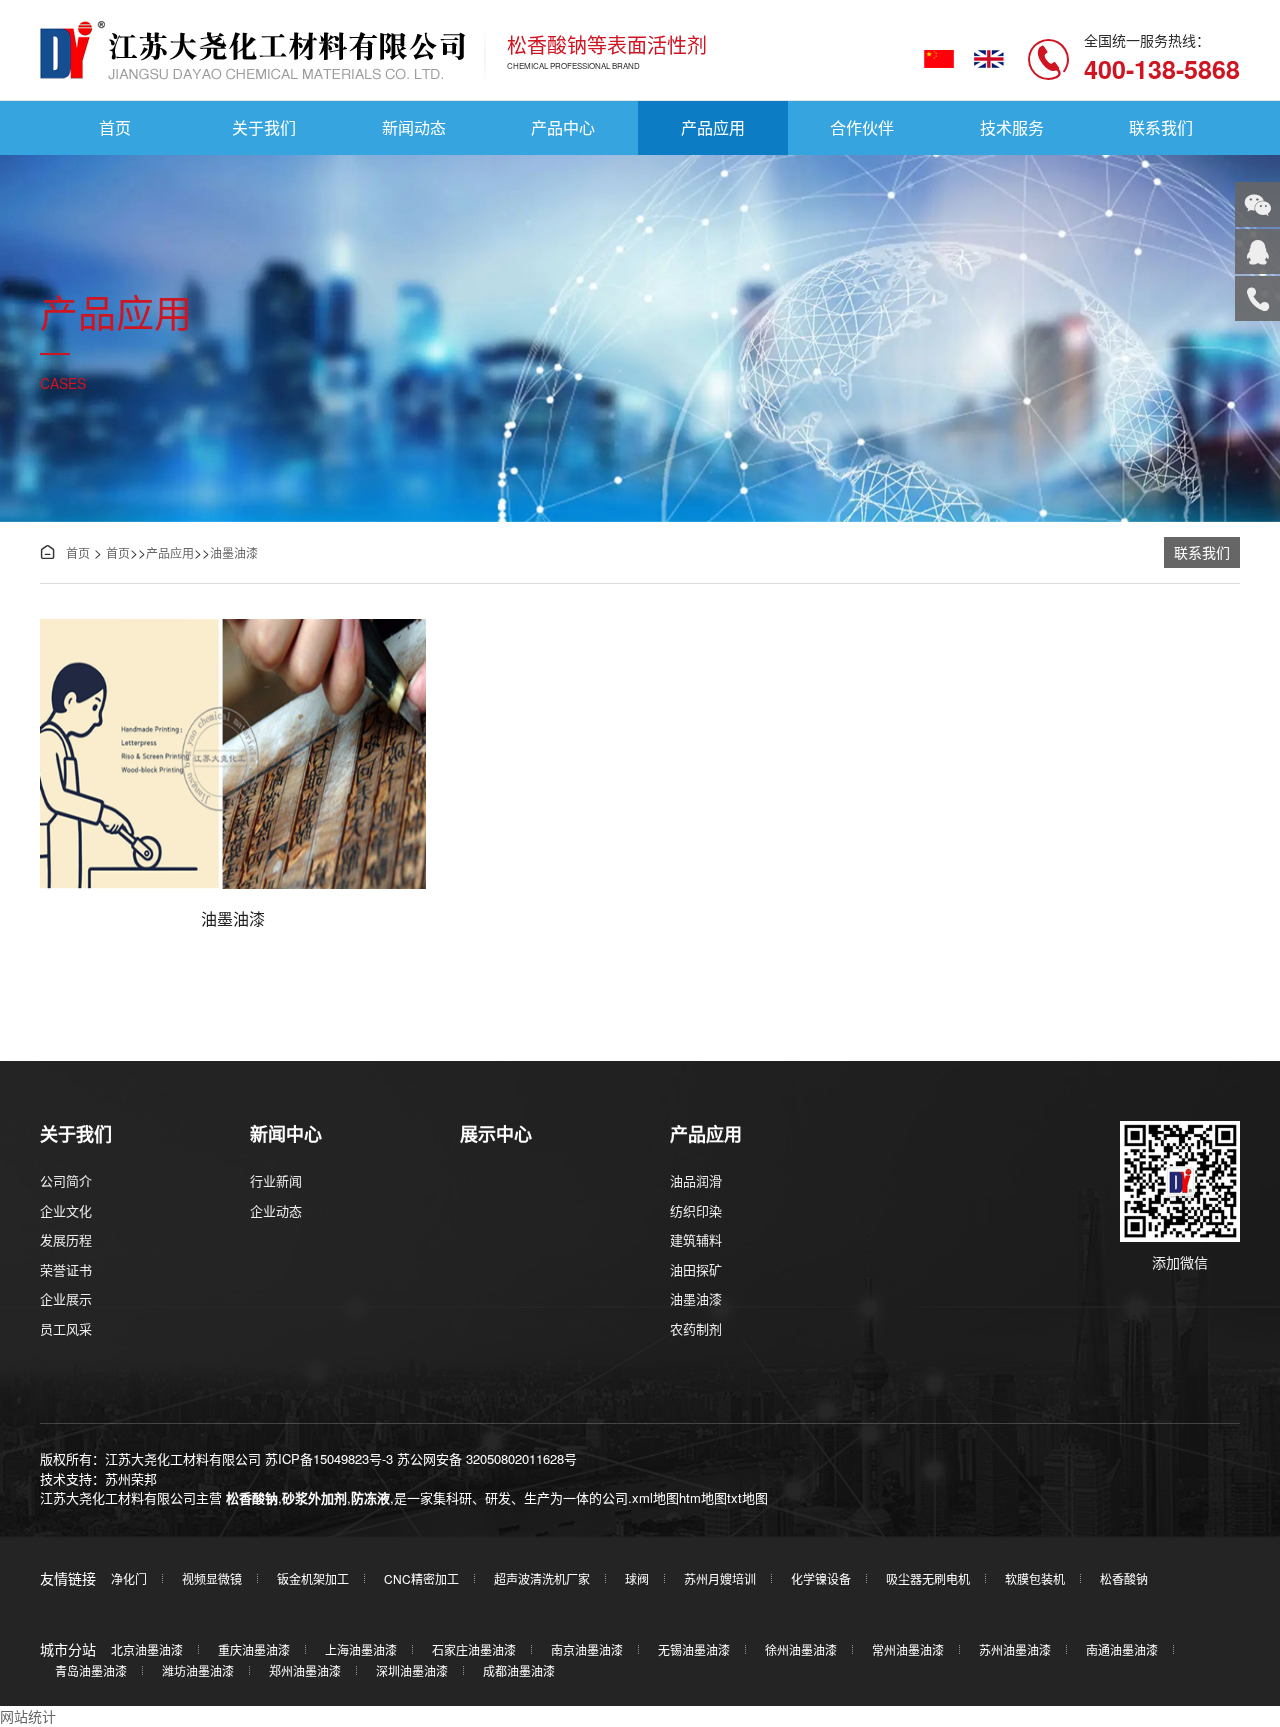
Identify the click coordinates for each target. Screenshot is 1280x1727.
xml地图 (655, 1497)
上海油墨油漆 (361, 1649)
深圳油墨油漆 (412, 1670)
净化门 (129, 1578)
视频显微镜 (212, 1578)
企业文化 (66, 1210)
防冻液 (370, 1497)
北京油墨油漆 (147, 1649)
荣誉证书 (66, 1269)
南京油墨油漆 (587, 1649)
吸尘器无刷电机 (928, 1578)
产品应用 (713, 127)
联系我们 (1161, 127)
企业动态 (276, 1210)
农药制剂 (696, 1328)
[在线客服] (1257, 251)
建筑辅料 (696, 1239)
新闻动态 (414, 127)
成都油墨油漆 (519, 1670)
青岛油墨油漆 (91, 1670)
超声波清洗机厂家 (542, 1578)
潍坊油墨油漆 (198, 1670)
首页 (115, 127)
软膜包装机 (1035, 1578)
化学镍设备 (821, 1578)
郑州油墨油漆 (305, 1670)
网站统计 (28, 1716)
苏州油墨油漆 (1015, 1649)
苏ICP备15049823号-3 (329, 1458)
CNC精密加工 (421, 1578)
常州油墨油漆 (908, 1649)
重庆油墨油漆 (254, 1649)
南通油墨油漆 (1122, 1649)
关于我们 (264, 127)
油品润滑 (696, 1180)
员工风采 (66, 1328)
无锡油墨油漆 (694, 1649)
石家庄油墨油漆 (474, 1649)
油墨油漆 (234, 552)
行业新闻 (276, 1180)
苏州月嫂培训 (720, 1578)
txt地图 (747, 1497)
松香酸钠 (252, 1497)
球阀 (637, 1578)
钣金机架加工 (313, 1578)
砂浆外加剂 (314, 1497)
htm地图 (703, 1497)
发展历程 (66, 1239)
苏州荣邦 (131, 1478)
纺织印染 (696, 1210)
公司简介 (66, 1180)
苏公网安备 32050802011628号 (487, 1458)
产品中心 (563, 127)
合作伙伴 (862, 127)
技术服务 (1012, 127)
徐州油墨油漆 (801, 1649)
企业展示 (66, 1298)
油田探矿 (696, 1269)
